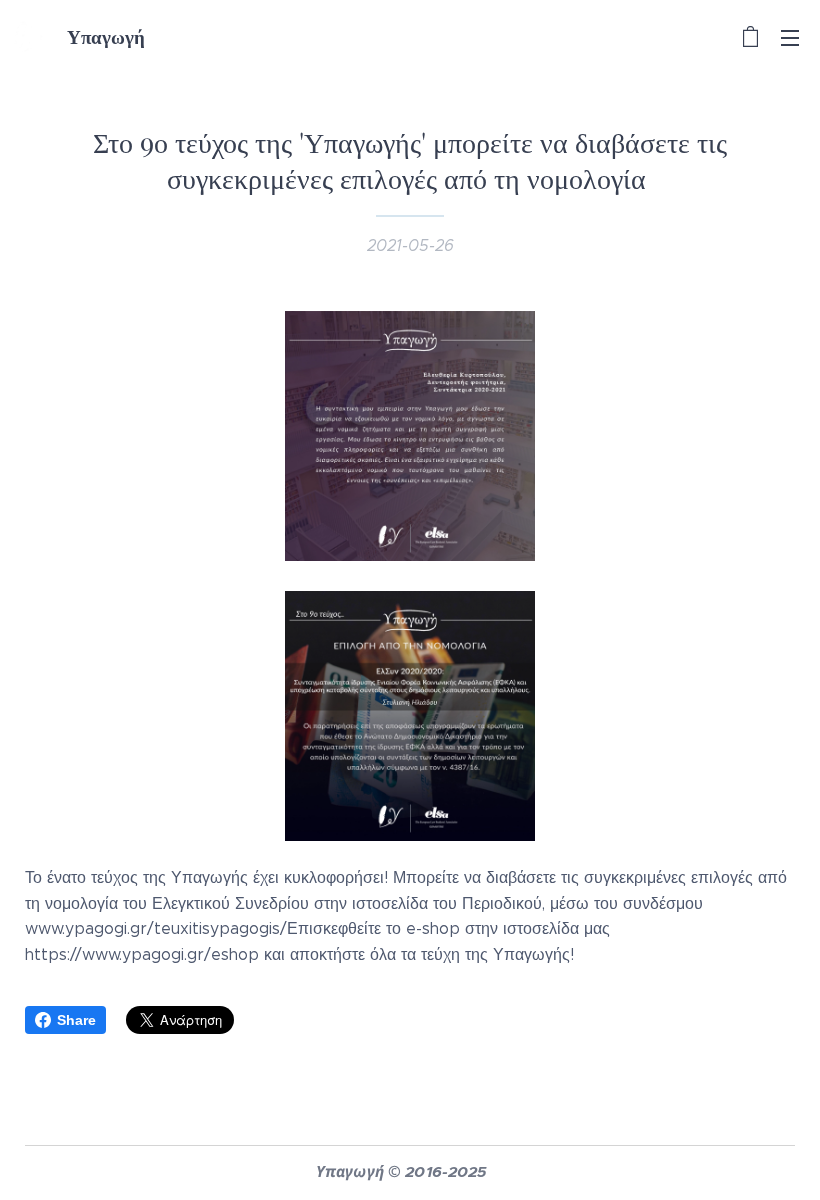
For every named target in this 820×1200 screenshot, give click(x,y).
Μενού (790, 37)
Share (76, 1020)
